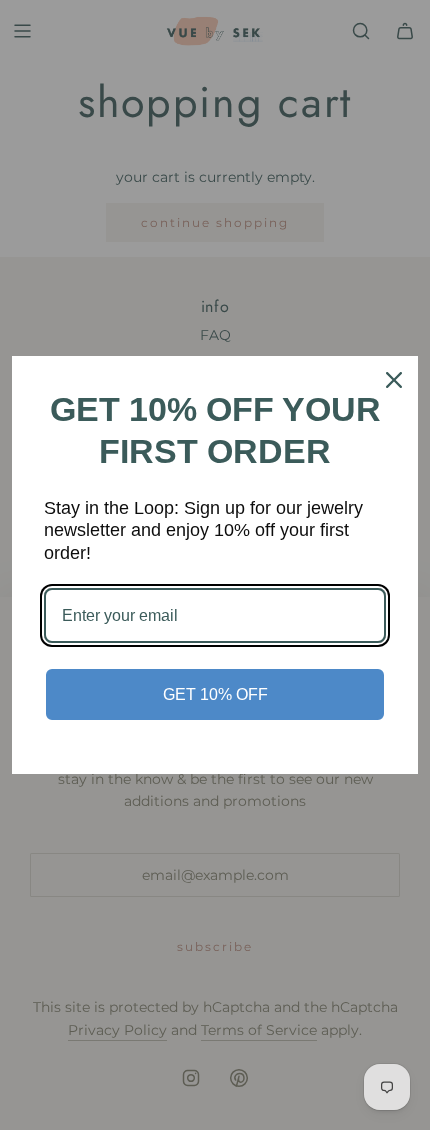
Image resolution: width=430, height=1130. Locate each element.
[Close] (394, 380)
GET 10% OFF (215, 694)
